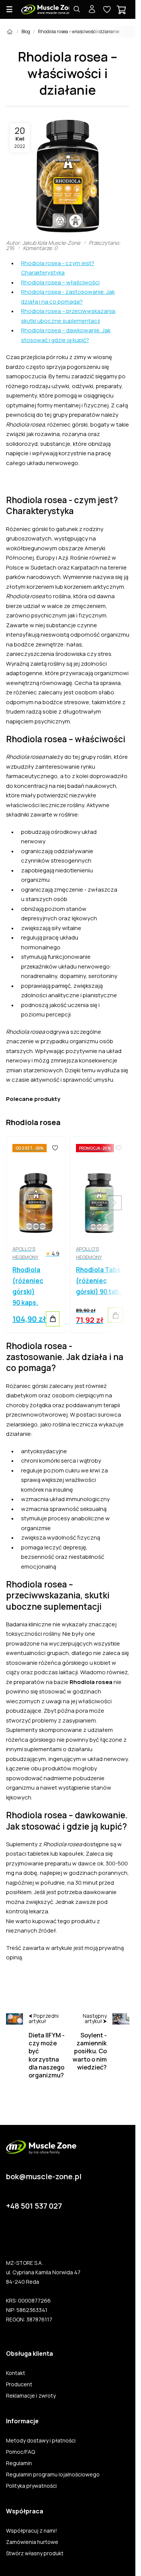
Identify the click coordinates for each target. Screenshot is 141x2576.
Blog (26, 31)
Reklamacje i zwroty (31, 2396)
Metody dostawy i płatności (41, 2441)
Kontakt (16, 2373)
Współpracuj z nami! (32, 2531)
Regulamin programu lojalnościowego (53, 2475)
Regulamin (19, 2463)
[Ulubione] (55, 1148)
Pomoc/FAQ (20, 2452)
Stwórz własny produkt (35, 2553)
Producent (19, 2384)
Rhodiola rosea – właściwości (60, 282)
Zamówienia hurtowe (32, 2542)
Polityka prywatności (31, 2486)
